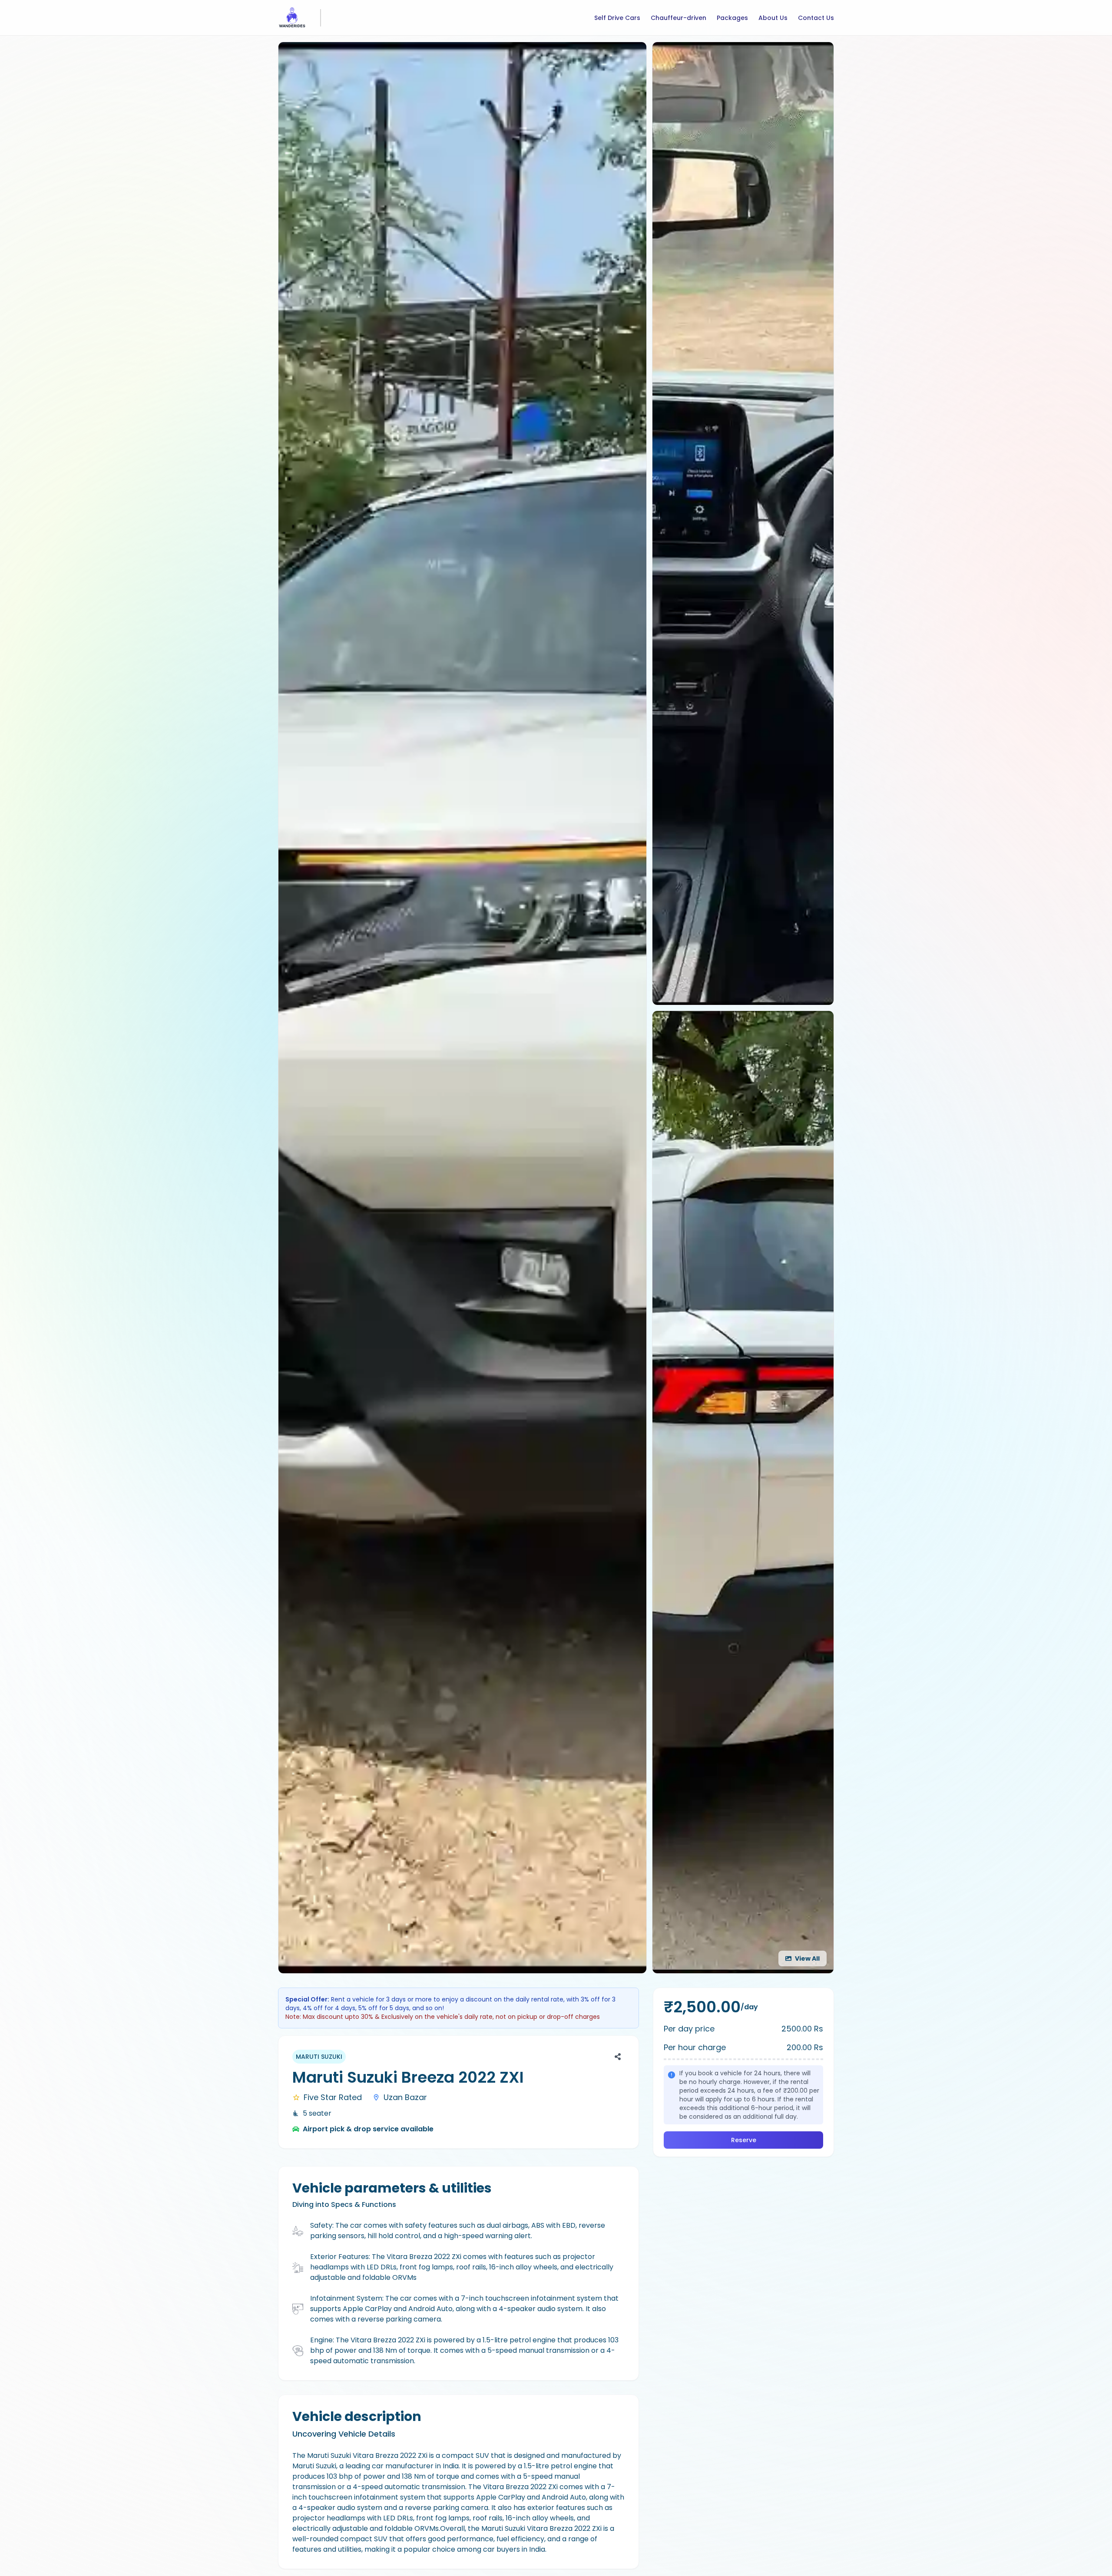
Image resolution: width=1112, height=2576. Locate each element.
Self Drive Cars (617, 18)
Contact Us (816, 18)
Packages (732, 18)
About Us (773, 18)
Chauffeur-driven (678, 18)
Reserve (744, 2140)
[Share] (618, 2057)
